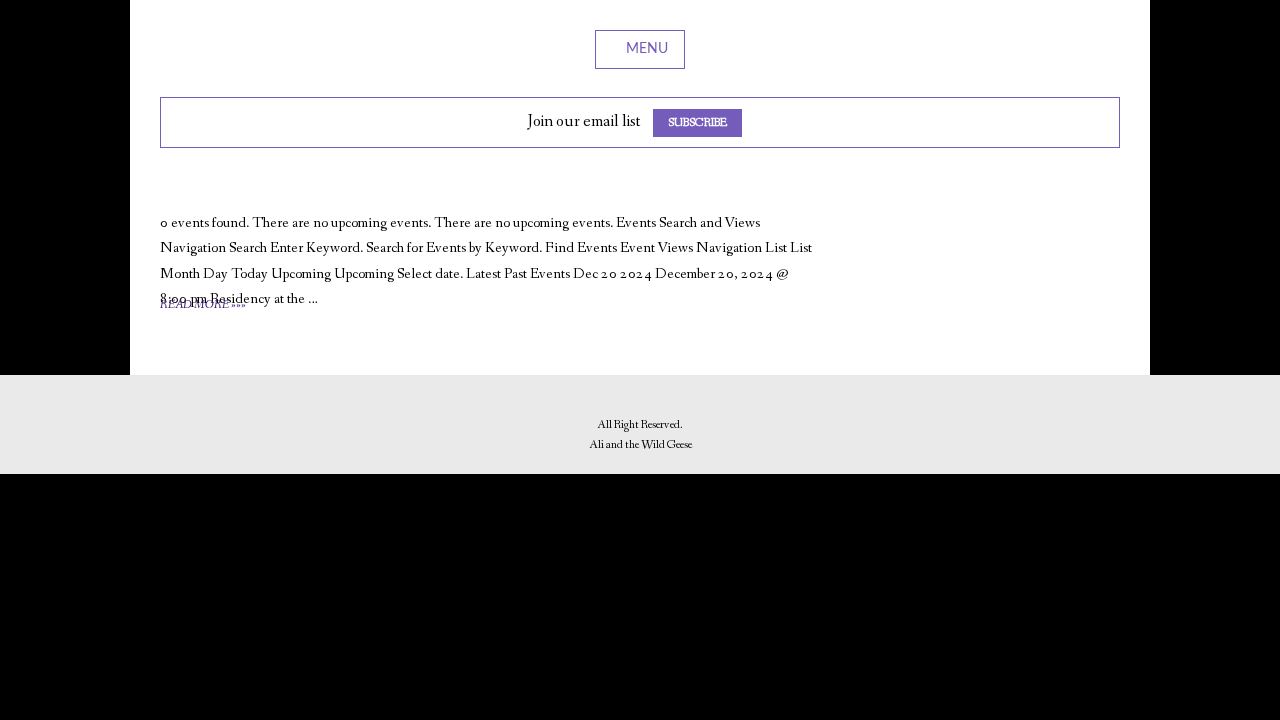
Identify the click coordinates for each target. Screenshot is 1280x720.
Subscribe (697, 123)
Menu (647, 49)
